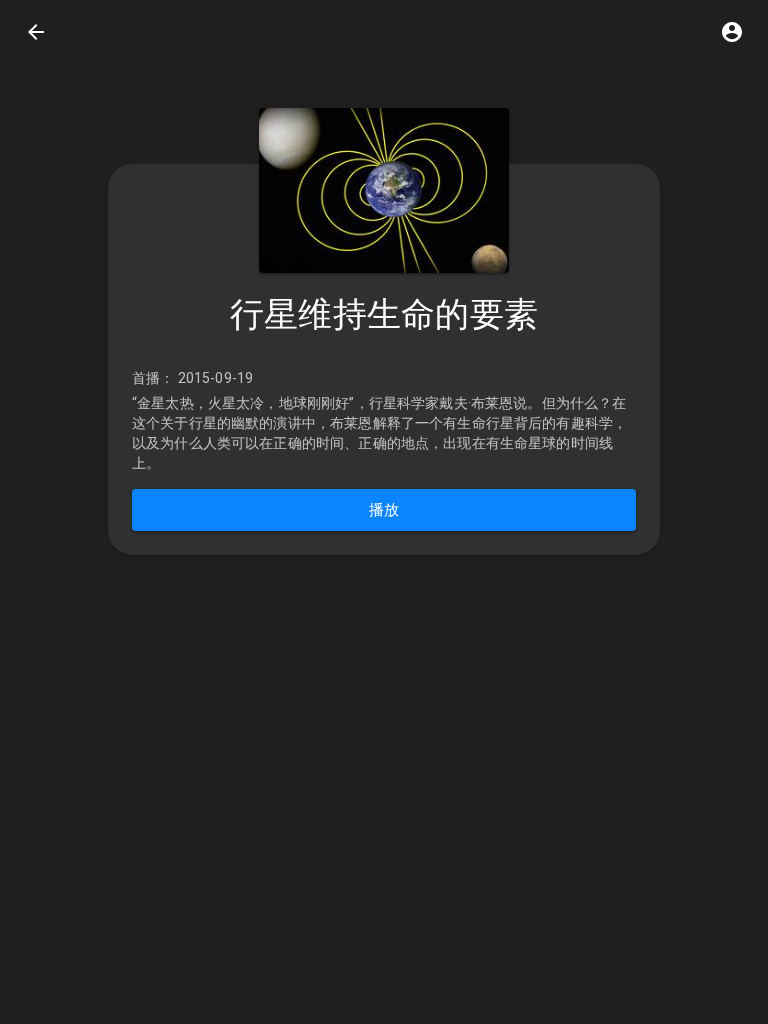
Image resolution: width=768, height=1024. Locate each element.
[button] (732, 32)
